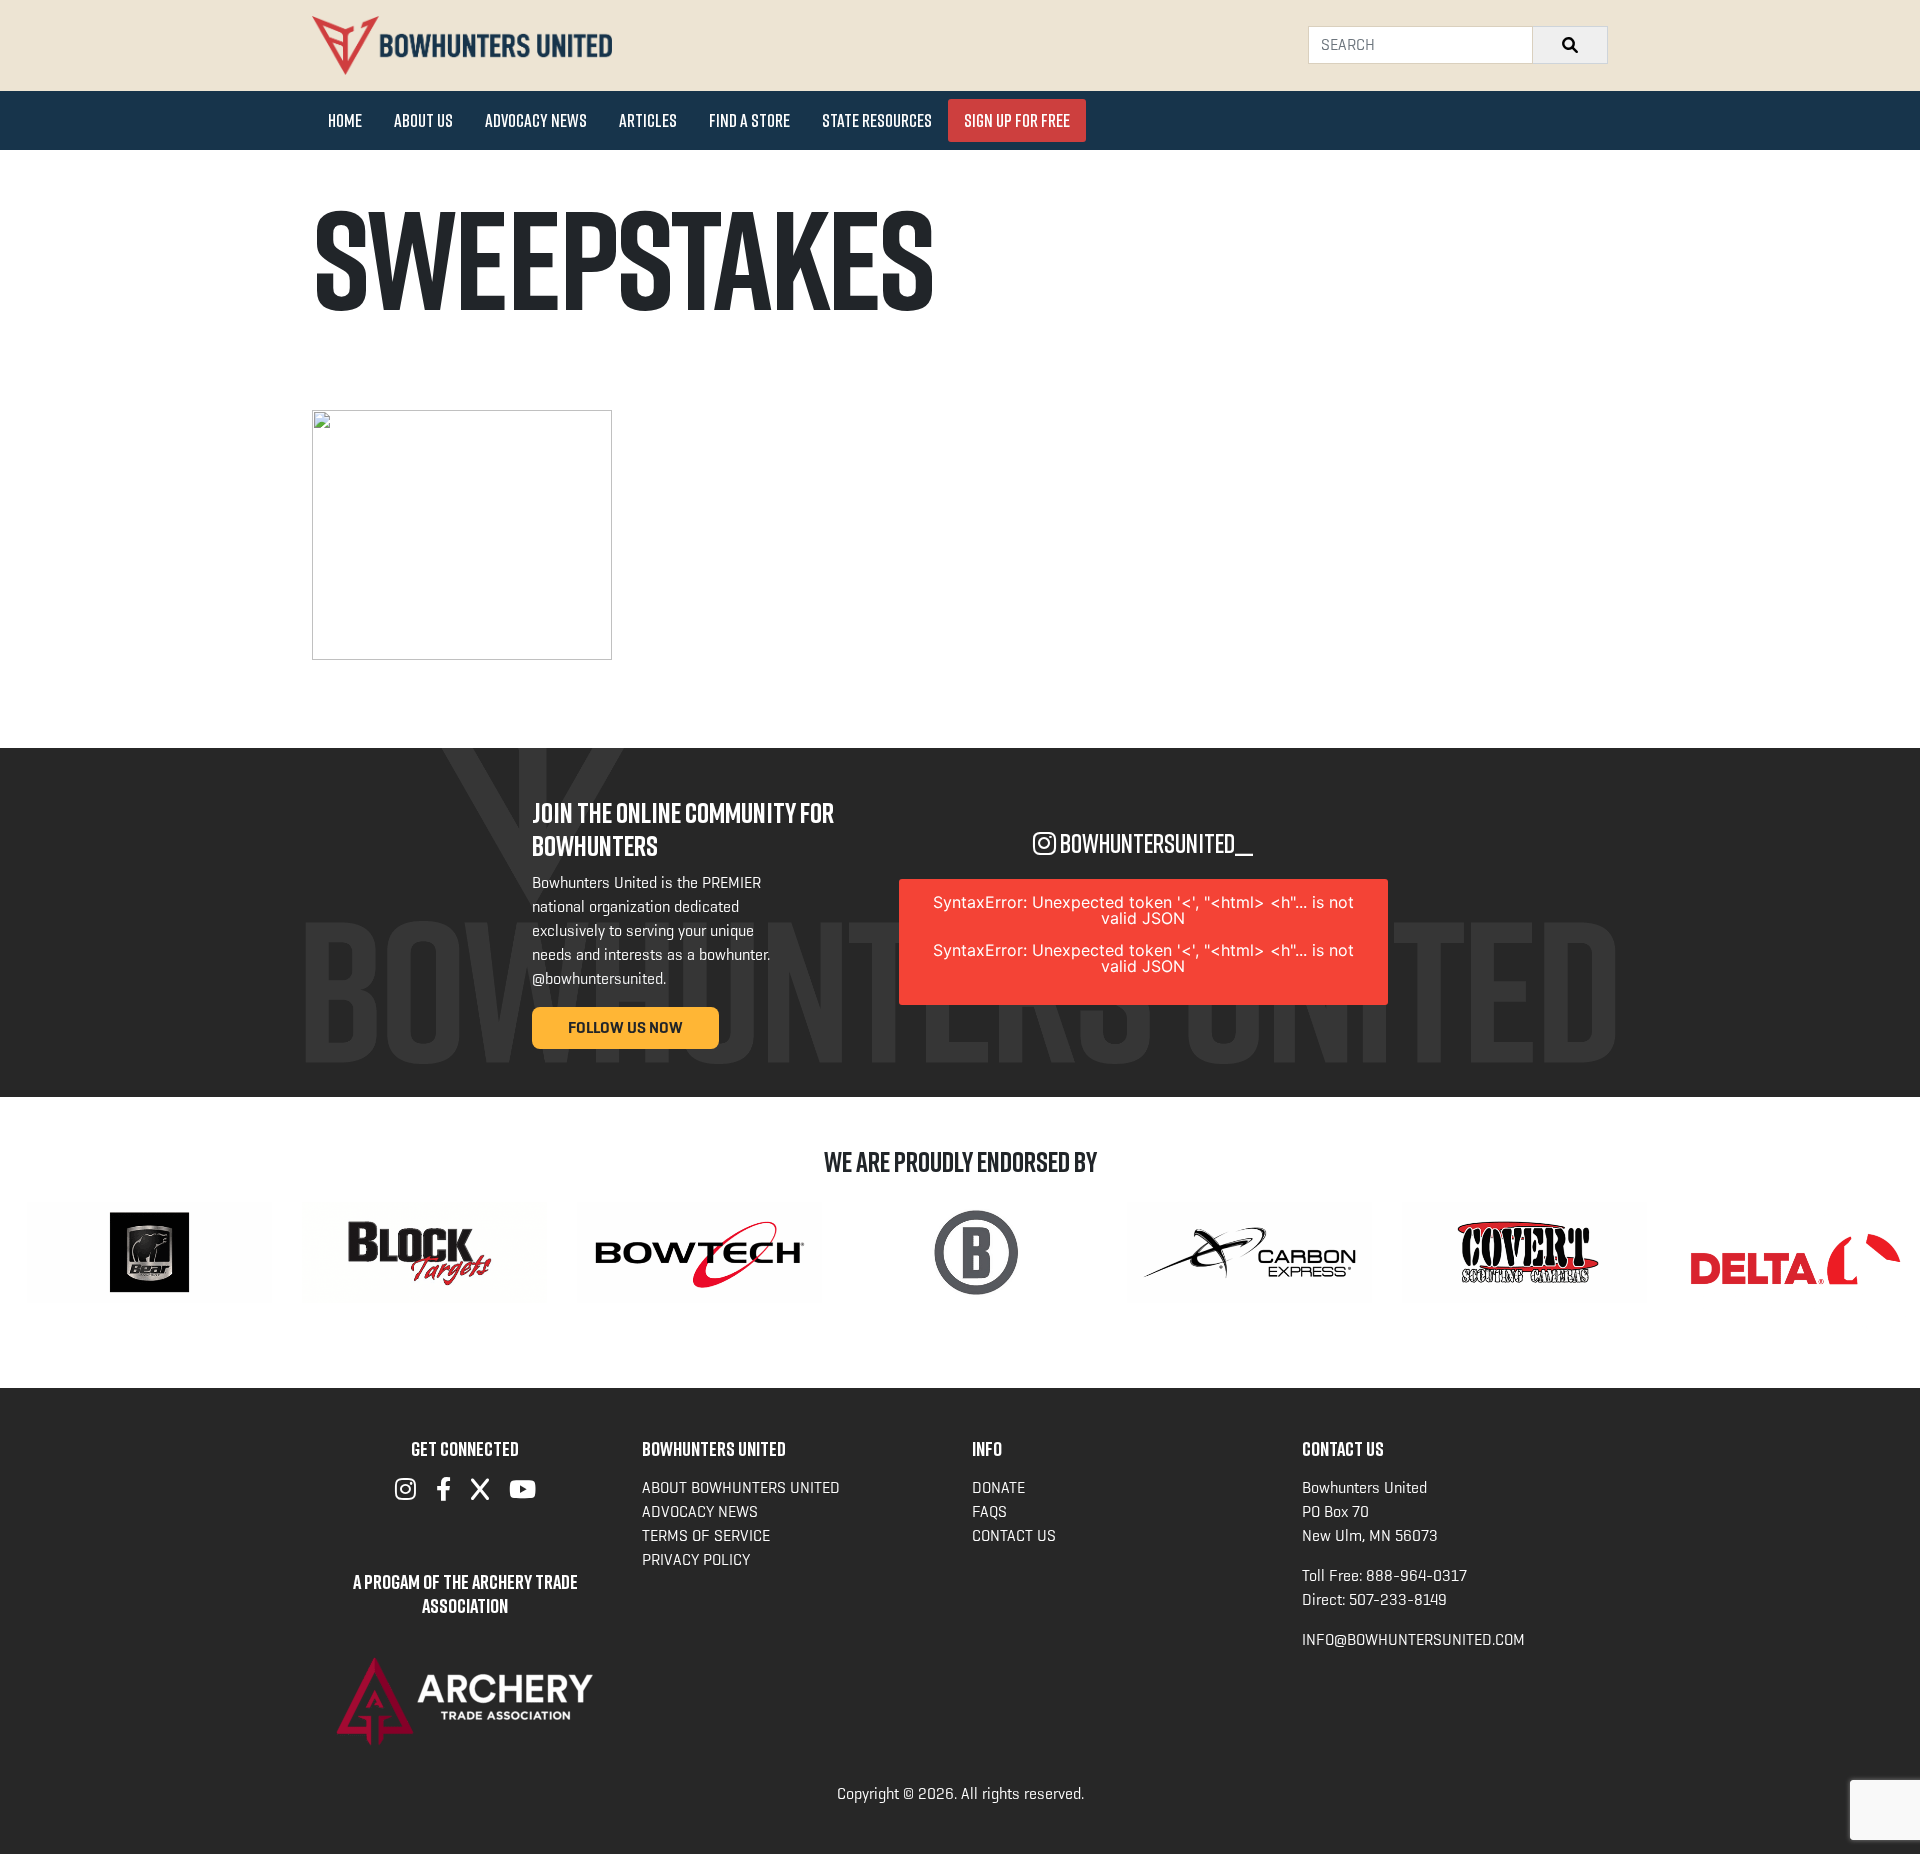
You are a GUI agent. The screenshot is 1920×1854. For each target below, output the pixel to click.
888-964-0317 (1416, 1575)
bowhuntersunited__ (1154, 843)
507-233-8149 (1398, 1599)
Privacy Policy (696, 1559)
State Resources (877, 120)
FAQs (989, 1511)
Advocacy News (536, 120)
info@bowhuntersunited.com (1413, 1639)
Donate (998, 1487)
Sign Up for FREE (1017, 120)
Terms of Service (706, 1535)
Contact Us (1014, 1535)
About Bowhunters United (741, 1487)
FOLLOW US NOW (625, 1027)
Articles (648, 120)
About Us (423, 120)
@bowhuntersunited (597, 978)
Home (345, 120)
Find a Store (749, 120)
